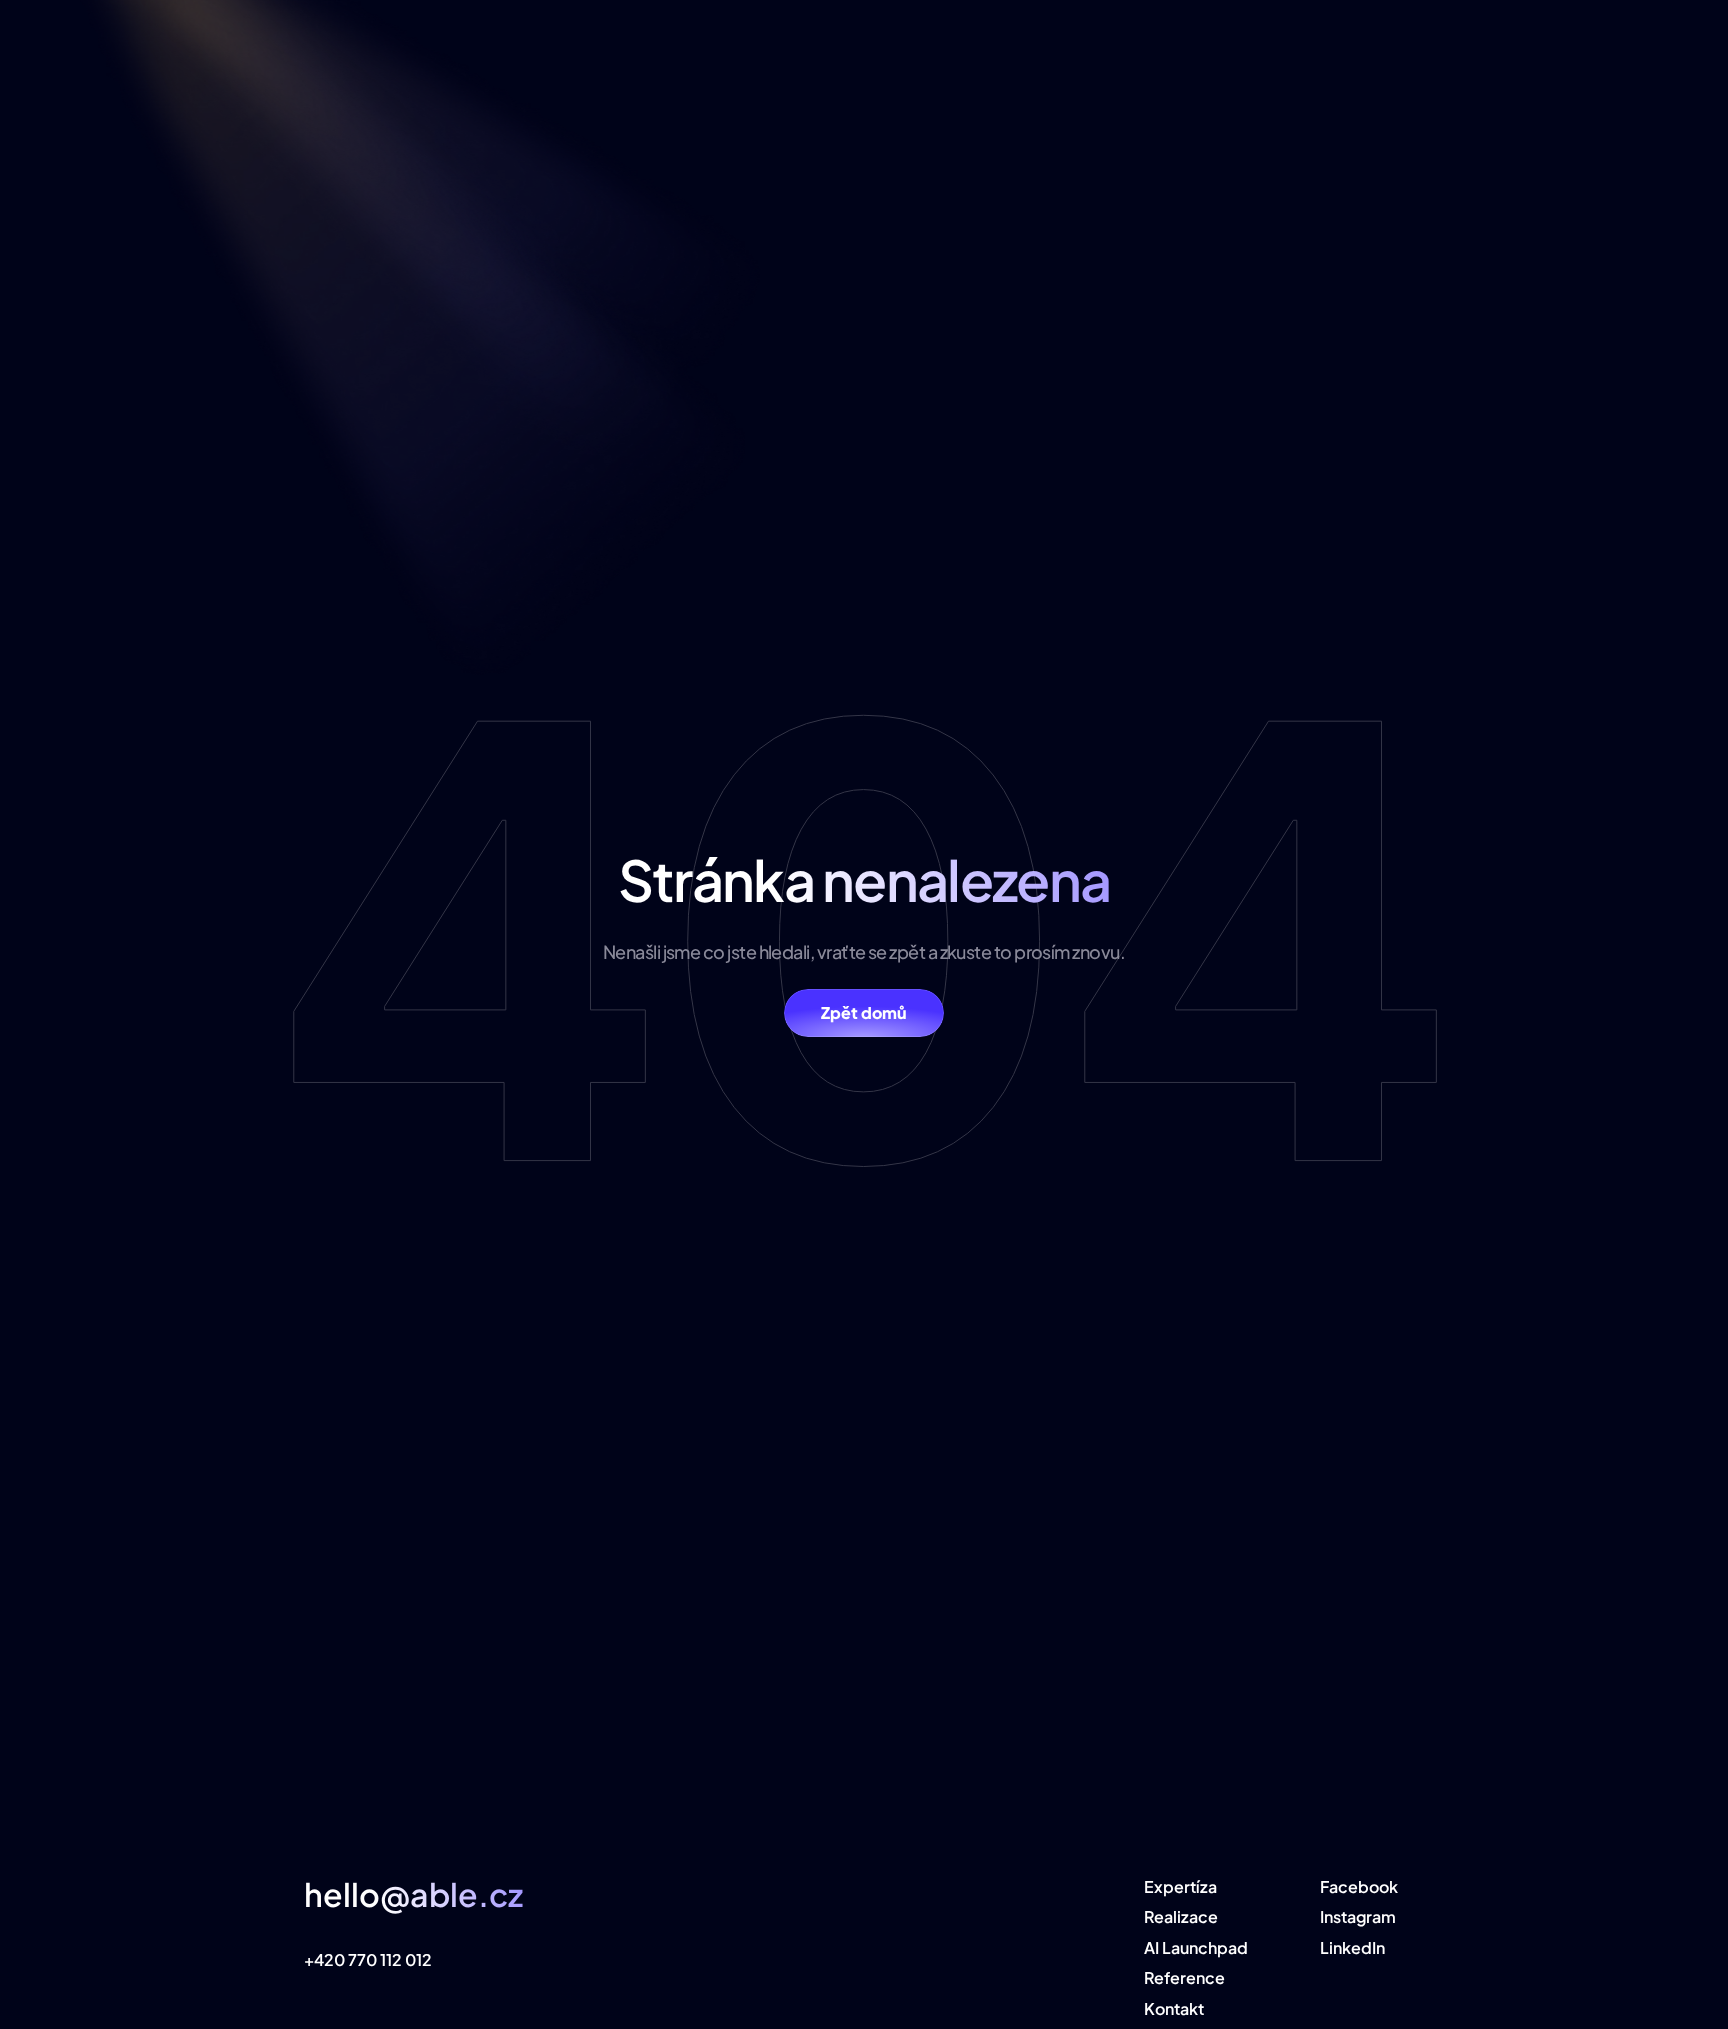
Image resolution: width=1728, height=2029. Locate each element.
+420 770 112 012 (368, 1959)
